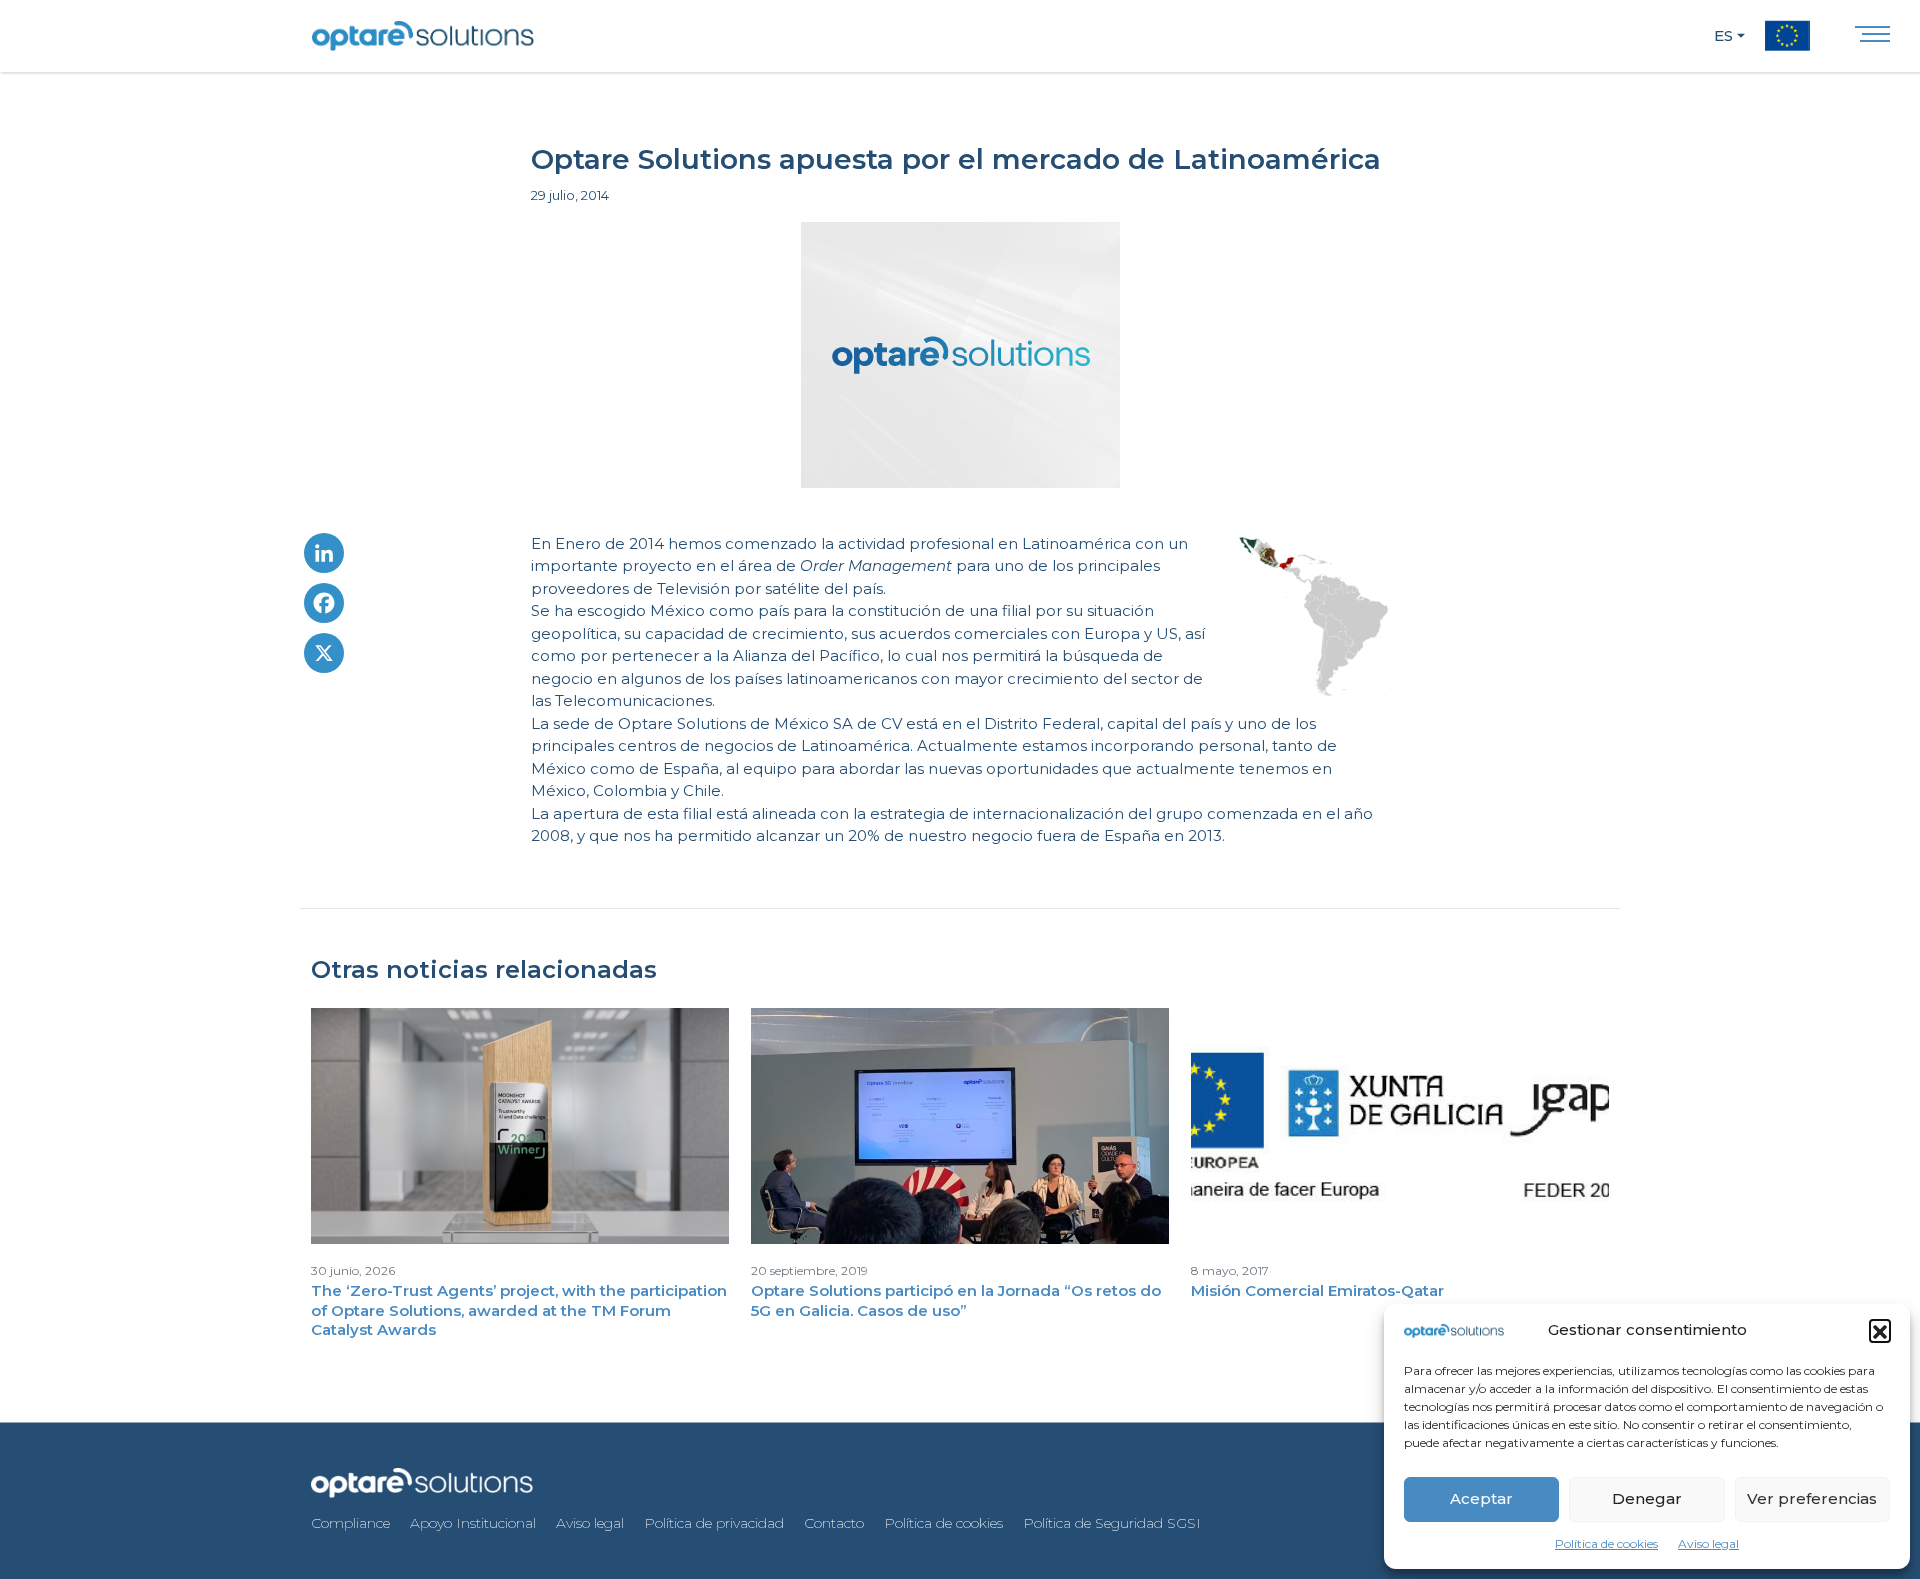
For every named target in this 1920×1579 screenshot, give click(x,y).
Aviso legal (1708, 1543)
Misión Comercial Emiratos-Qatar (1317, 1290)
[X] (324, 658)
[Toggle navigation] (1872, 38)
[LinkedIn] (324, 558)
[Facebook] (324, 608)
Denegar (1647, 1498)
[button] (1880, 1330)
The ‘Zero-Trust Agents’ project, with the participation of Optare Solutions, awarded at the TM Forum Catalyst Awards (519, 1310)
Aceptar (1481, 1498)
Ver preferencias (1812, 1498)
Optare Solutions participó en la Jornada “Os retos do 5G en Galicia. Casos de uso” (956, 1300)
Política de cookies (1606, 1543)
